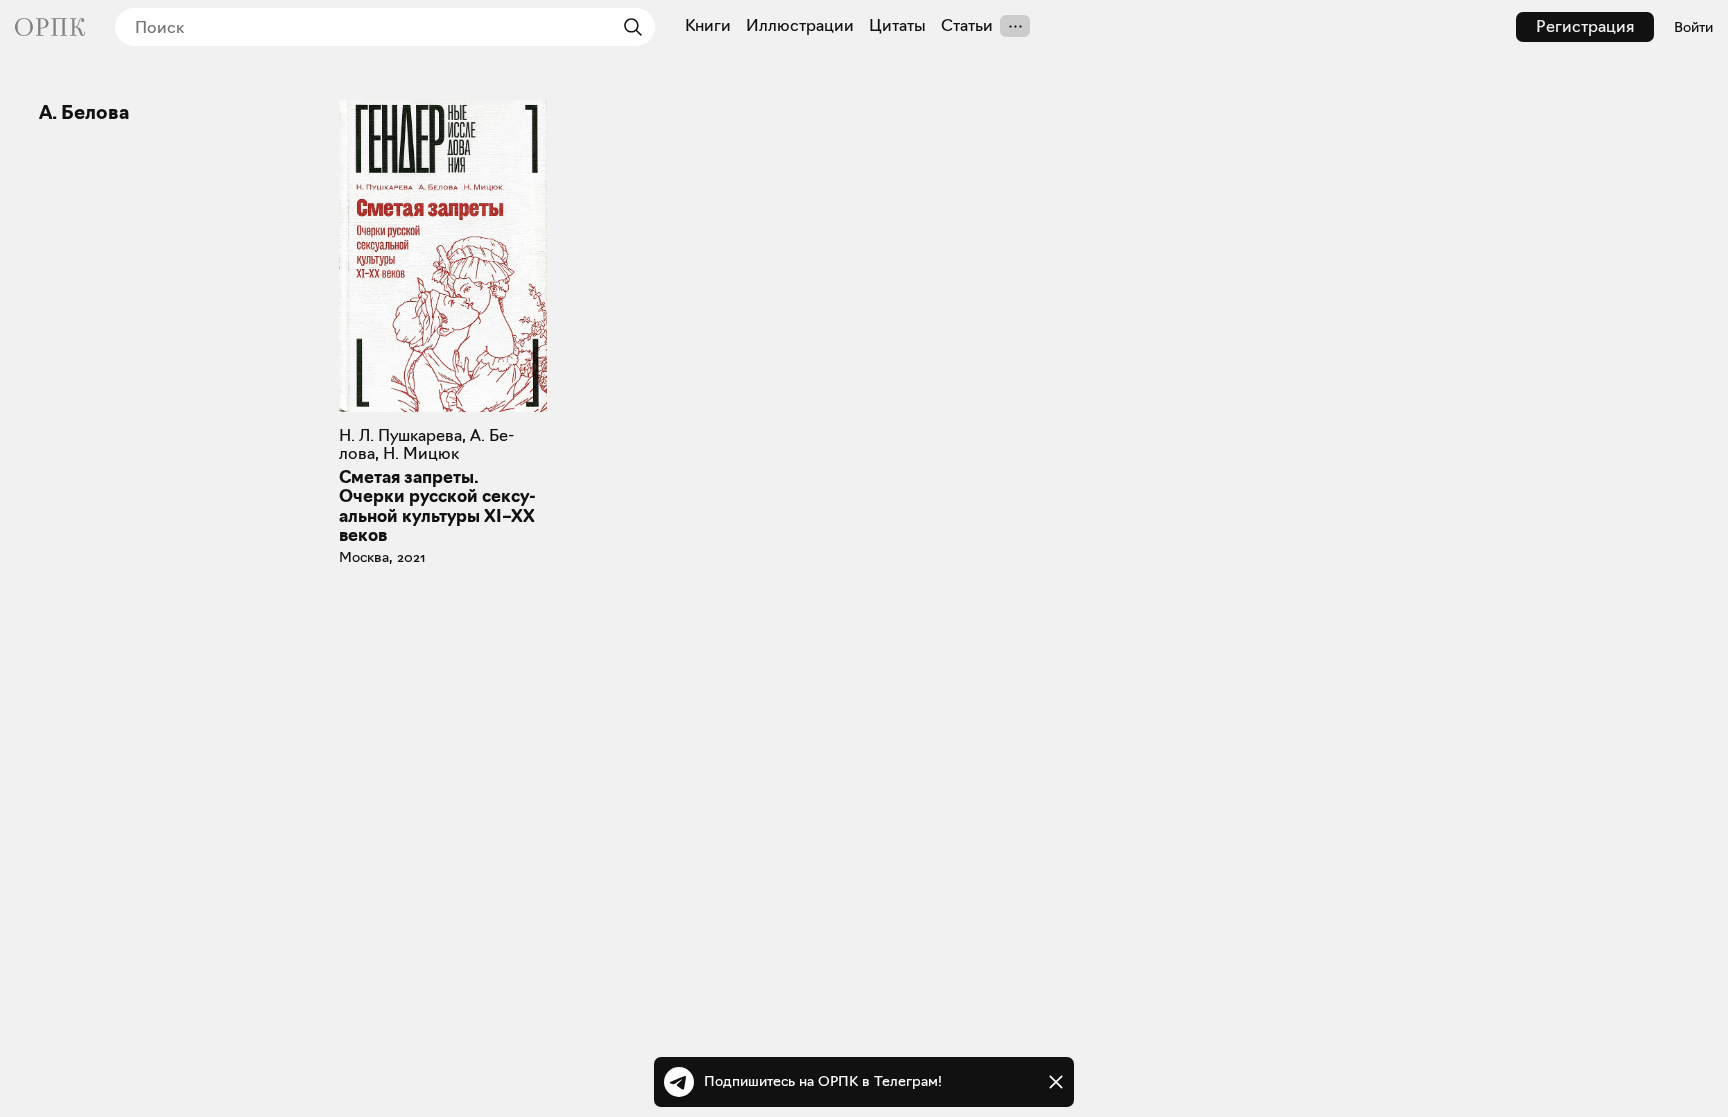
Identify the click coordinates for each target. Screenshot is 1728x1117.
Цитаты (897, 26)
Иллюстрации (800, 26)
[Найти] (628, 27)
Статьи (967, 26)
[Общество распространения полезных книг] (50, 27)
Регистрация (1585, 26)
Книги (708, 26)
